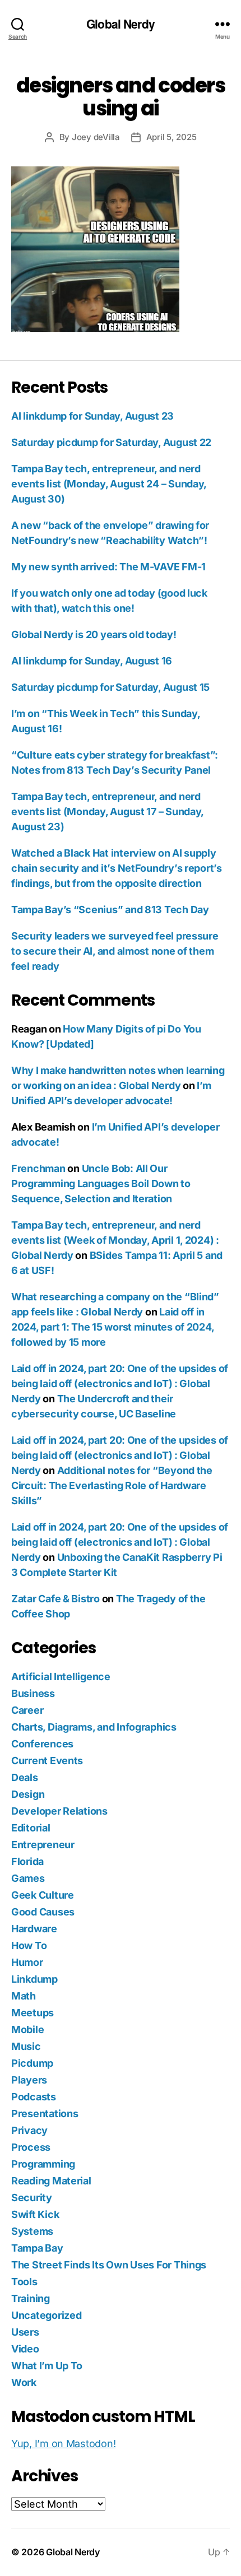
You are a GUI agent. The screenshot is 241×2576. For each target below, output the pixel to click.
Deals (25, 1777)
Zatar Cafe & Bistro (55, 1599)
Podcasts (34, 2097)
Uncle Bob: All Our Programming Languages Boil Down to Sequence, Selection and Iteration (101, 1184)
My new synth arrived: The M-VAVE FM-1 (108, 567)
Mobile (27, 2029)
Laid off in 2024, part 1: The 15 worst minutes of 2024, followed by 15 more (112, 1327)
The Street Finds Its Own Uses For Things (109, 2265)
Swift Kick (35, 2214)
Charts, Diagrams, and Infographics (94, 1727)
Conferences (42, 1744)
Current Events (47, 1761)
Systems (32, 2231)
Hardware (34, 1929)
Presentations (45, 2114)
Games (28, 1878)
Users (25, 2332)
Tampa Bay (37, 2248)
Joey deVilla (96, 137)
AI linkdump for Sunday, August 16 (92, 661)
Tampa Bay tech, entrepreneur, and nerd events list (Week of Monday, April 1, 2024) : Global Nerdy (115, 1240)
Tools (24, 2282)
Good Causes (43, 1912)
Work (24, 2382)
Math (24, 1996)
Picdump (32, 2063)
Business (33, 1693)
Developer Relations (59, 1811)
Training (31, 2298)
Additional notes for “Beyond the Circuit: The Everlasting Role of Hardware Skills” (112, 1485)
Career (27, 1710)
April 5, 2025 (172, 137)
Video (25, 2349)
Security (32, 2198)
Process (31, 2147)
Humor (27, 1962)
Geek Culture (43, 1895)
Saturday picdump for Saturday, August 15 (110, 687)
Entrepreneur (43, 1845)
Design (28, 1794)
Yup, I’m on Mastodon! (63, 2444)
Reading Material (51, 2181)
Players (29, 2080)
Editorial (31, 1828)
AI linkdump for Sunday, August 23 (92, 416)
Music (26, 2046)
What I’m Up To (47, 2366)
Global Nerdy (121, 24)
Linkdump (34, 1979)
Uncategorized (47, 2315)
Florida (27, 1861)
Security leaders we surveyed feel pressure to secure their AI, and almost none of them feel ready (115, 951)
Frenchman (38, 1168)
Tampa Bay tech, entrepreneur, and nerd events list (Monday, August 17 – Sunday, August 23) (107, 812)
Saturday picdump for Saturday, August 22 (111, 442)
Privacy (29, 2130)
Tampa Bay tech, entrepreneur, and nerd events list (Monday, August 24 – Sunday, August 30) (109, 484)
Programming (43, 2164)
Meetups (33, 2013)
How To (29, 1945)
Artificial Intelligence (61, 1677)
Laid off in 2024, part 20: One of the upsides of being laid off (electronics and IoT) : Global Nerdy (120, 1384)
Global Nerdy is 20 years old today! (94, 634)
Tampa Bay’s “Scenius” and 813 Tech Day (110, 910)
